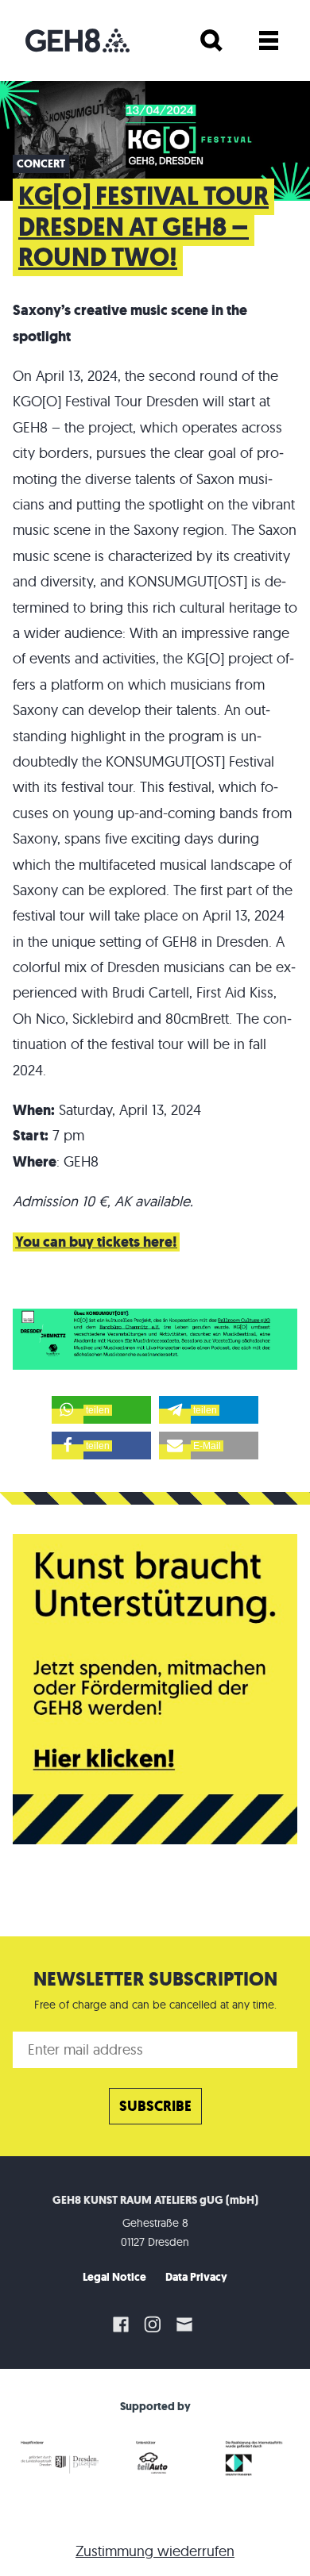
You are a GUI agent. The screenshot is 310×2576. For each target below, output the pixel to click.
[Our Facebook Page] (121, 2324)
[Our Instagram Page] (153, 2324)
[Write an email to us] (187, 2324)
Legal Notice (114, 2277)
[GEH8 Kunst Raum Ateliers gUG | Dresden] (77, 40)
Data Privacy (196, 2277)
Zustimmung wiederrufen (155, 2551)
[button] (101, 1410)
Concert (41, 164)
